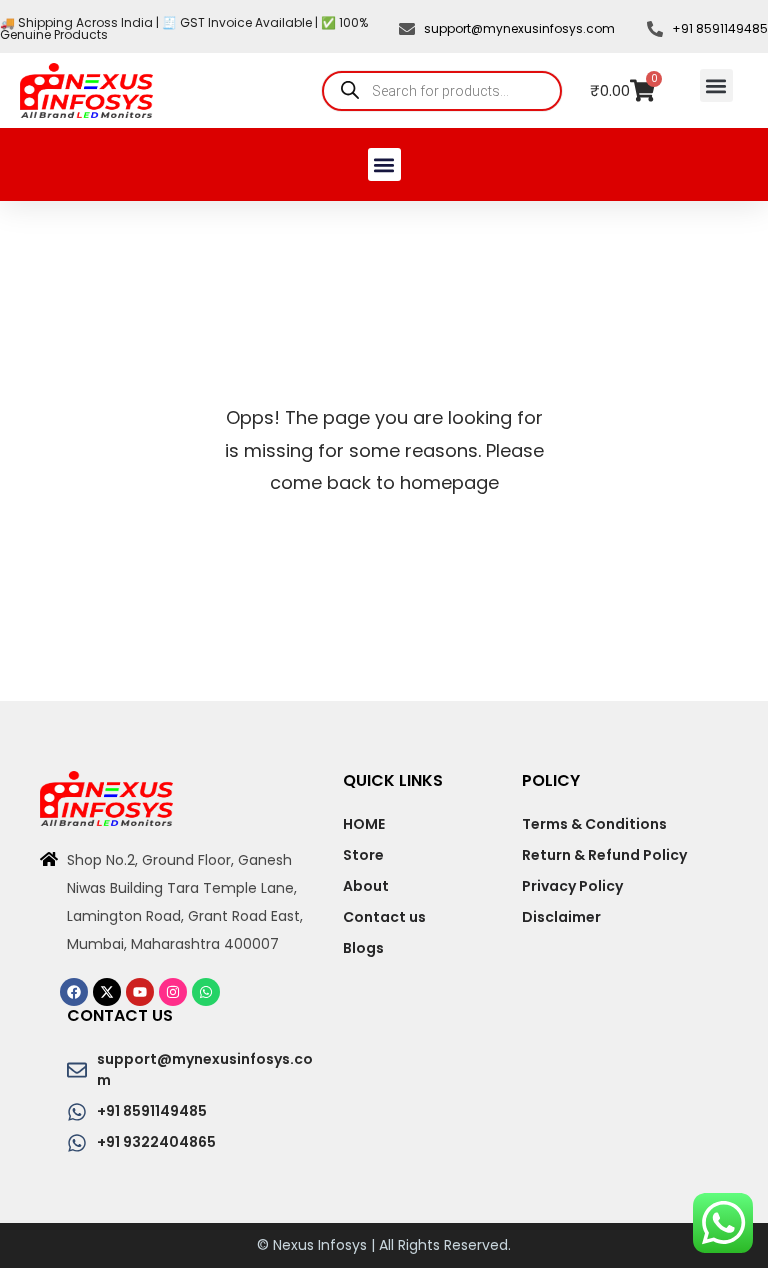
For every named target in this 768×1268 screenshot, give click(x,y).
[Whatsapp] (206, 992)
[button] (716, 85)
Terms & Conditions (594, 824)
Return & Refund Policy (604, 855)
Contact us (384, 917)
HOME (364, 824)
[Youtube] (140, 992)
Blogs (363, 948)
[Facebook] (74, 992)
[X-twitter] (107, 992)
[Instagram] (173, 992)
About (366, 886)
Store (363, 855)
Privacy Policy (572, 886)
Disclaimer (561, 917)
